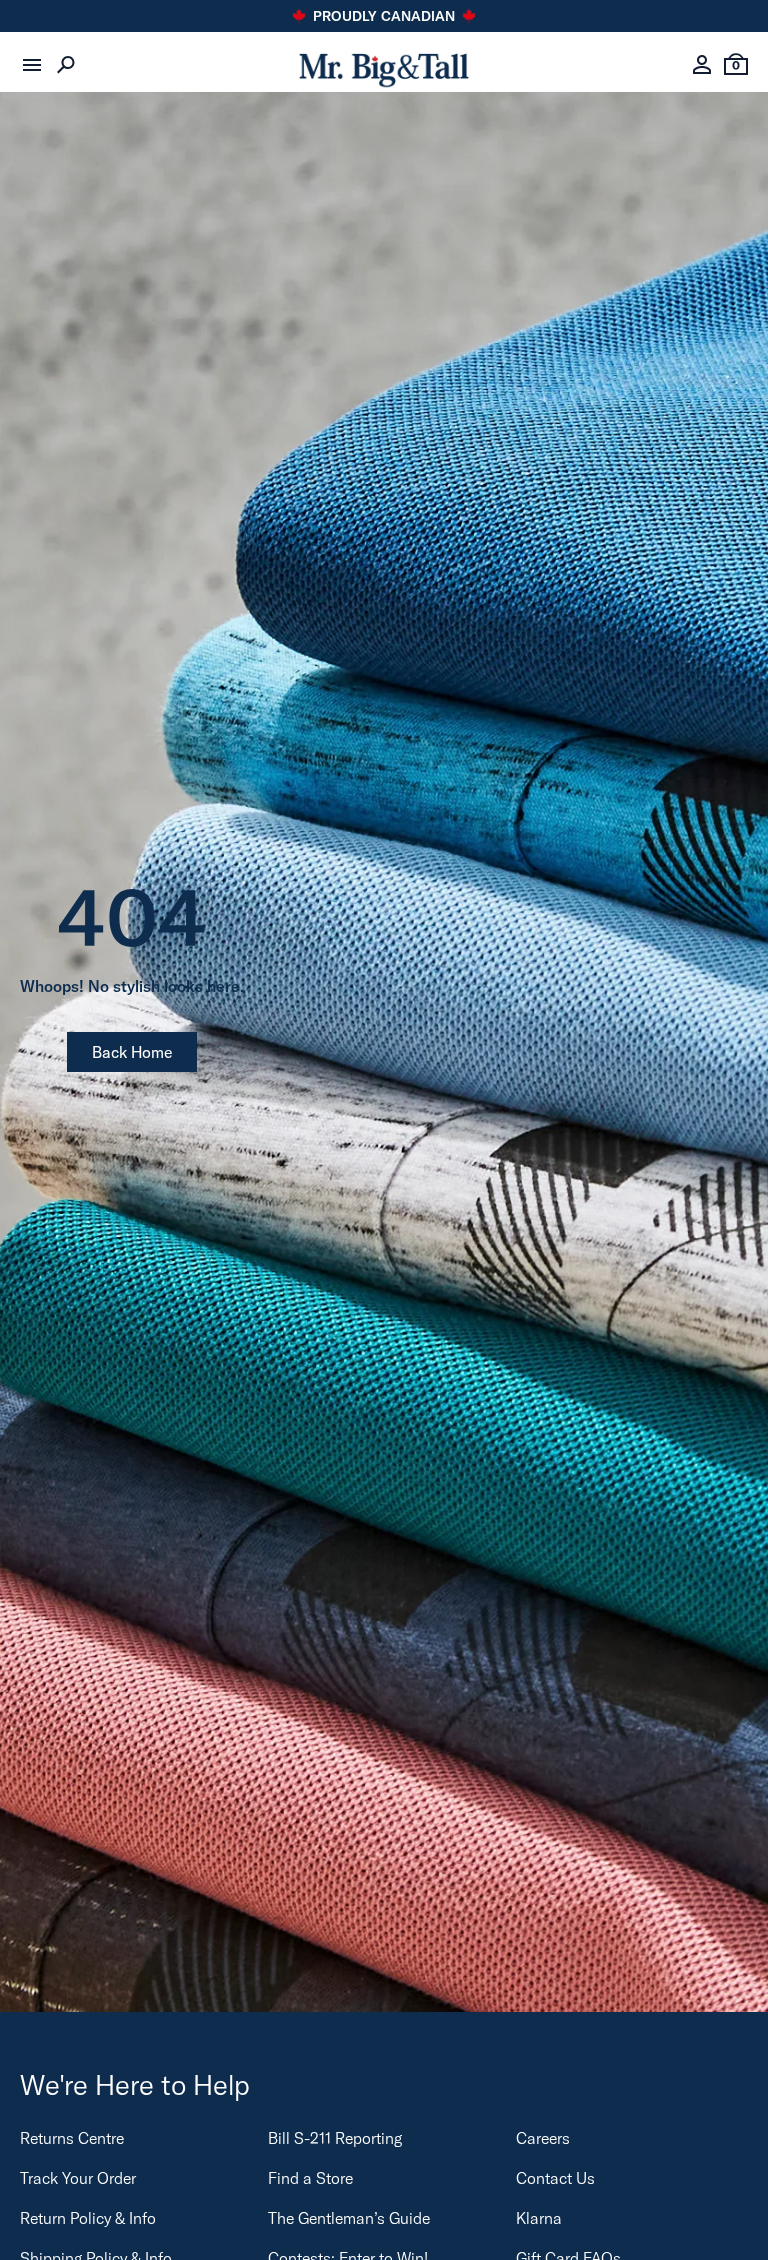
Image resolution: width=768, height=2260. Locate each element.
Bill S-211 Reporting (335, 2138)
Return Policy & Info (88, 2218)
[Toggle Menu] (32, 65)
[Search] (66, 65)
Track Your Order (78, 2178)
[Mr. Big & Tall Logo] (384, 65)
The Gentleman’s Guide (349, 2218)
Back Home (132, 1052)
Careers (543, 2138)
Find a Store (310, 2178)
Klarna (539, 2218)
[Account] (702, 65)
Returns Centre (72, 2138)
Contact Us (555, 2178)
